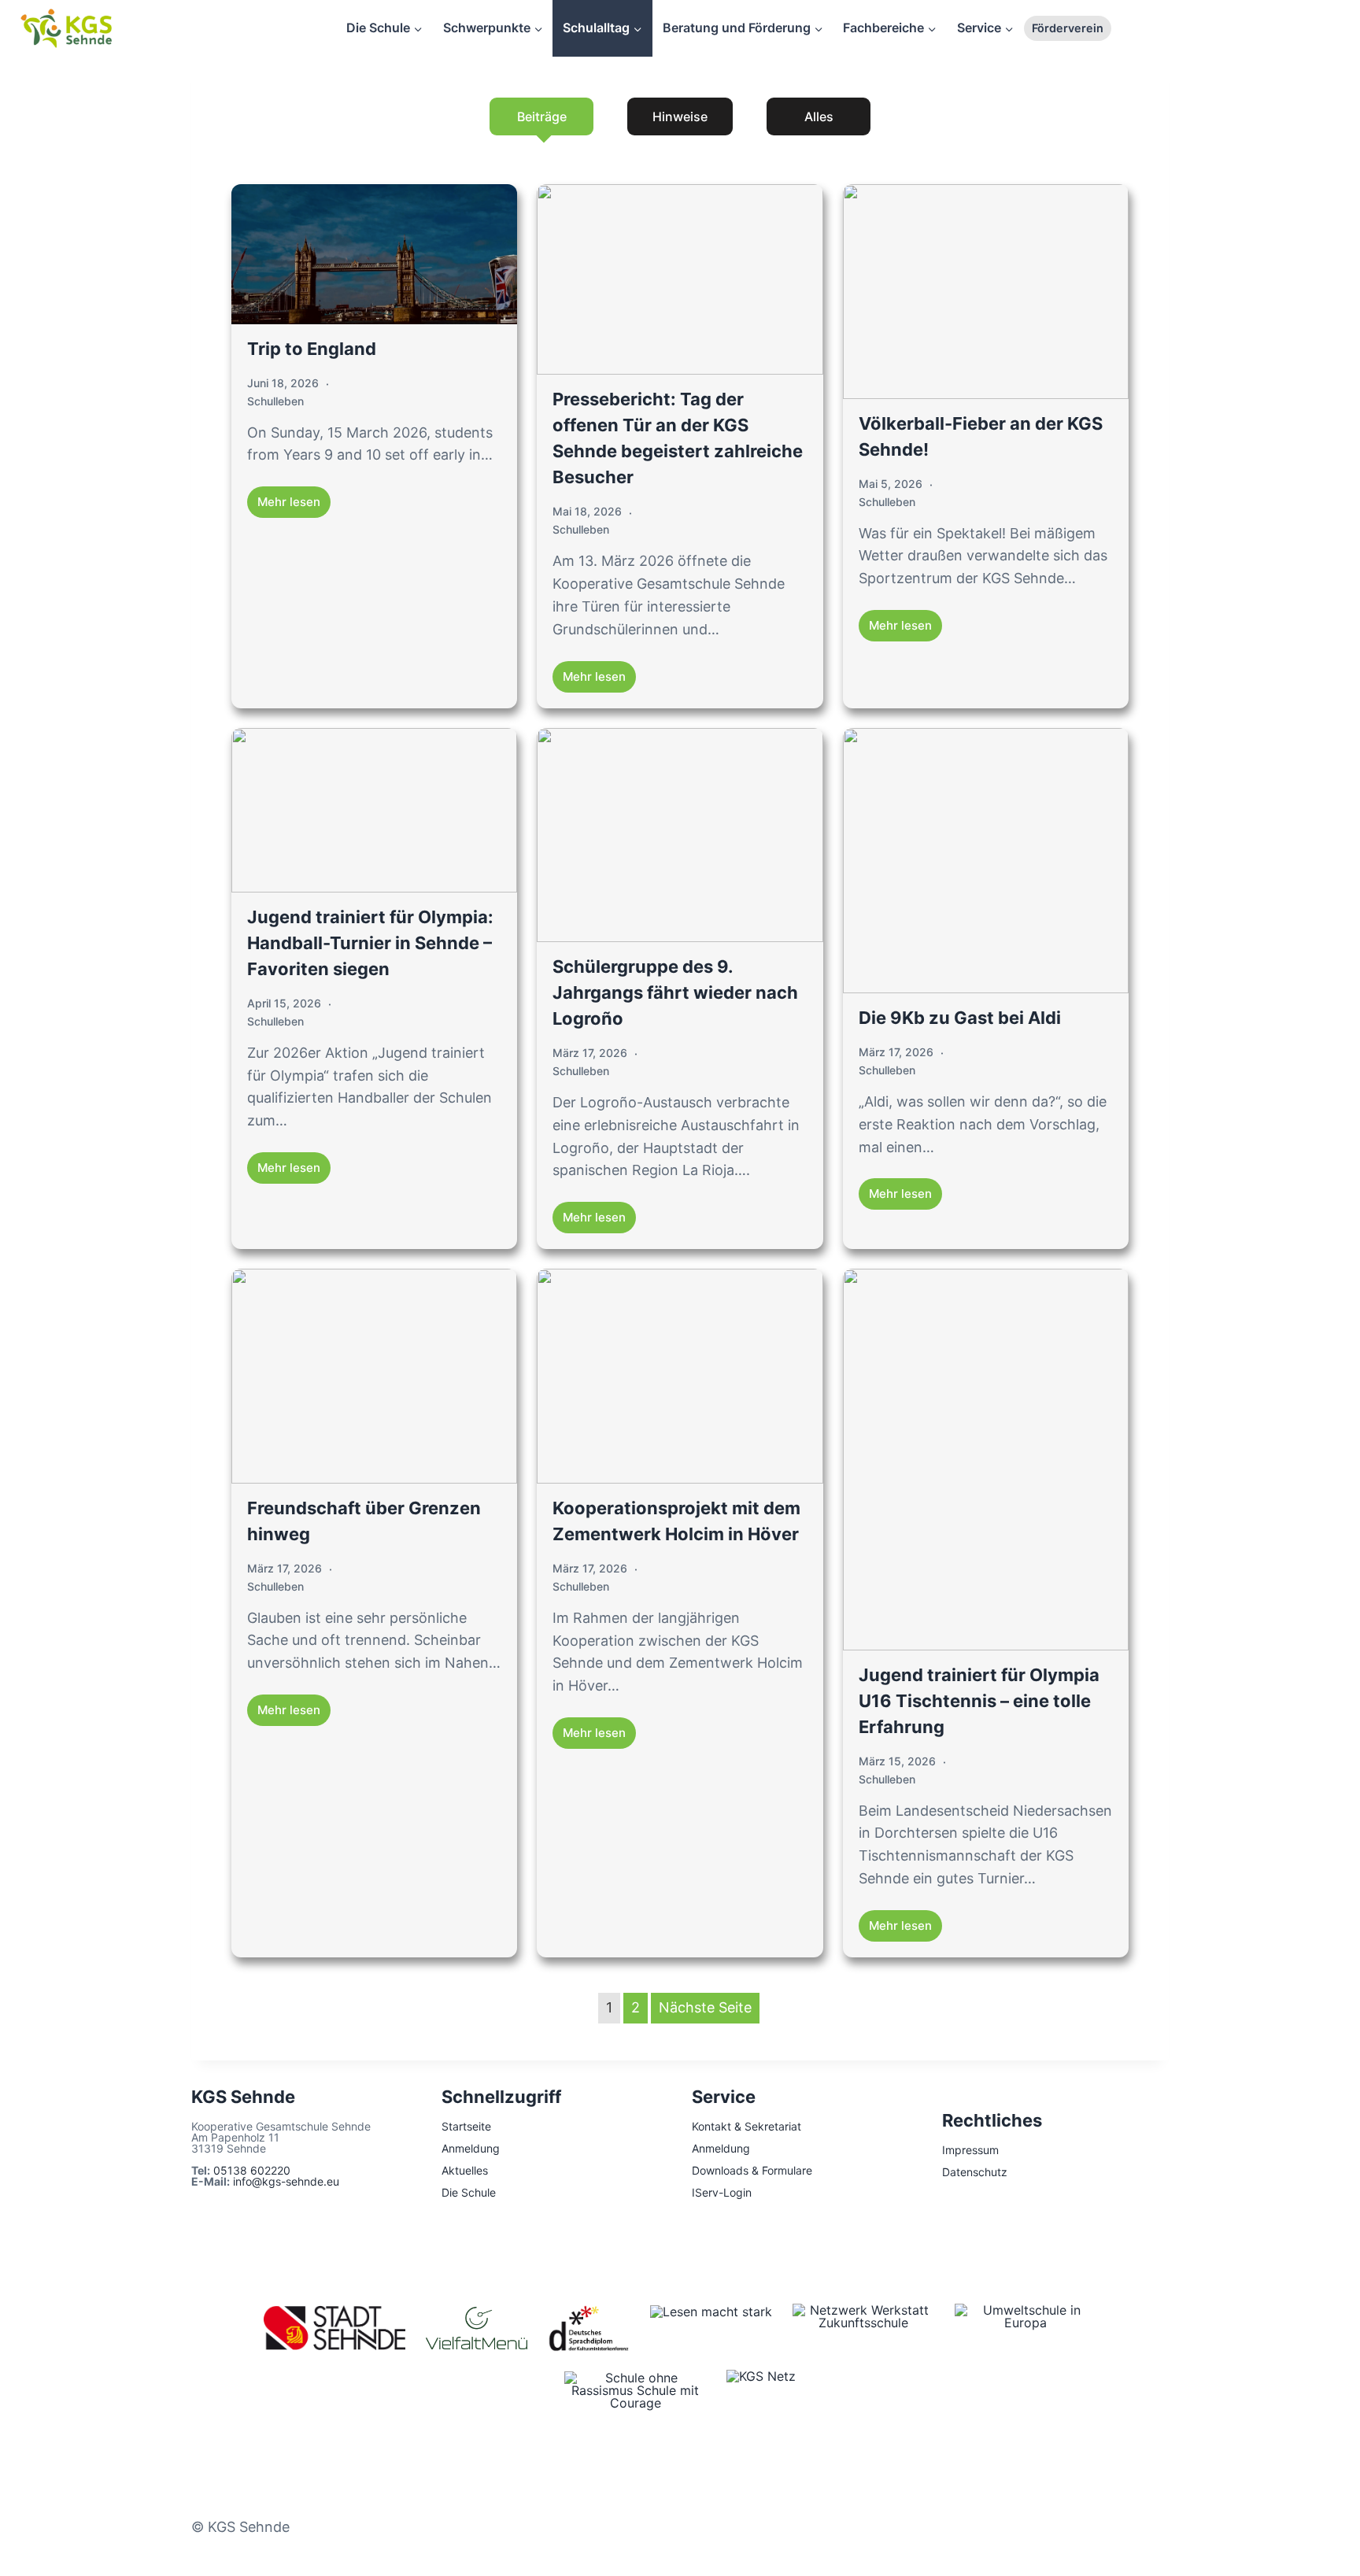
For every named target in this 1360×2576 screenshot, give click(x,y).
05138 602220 (252, 2170)
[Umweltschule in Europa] (1026, 2328)
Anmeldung (471, 2148)
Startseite (466, 2126)
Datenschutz (975, 2172)
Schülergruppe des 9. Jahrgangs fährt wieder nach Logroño (675, 992)
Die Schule (469, 2192)
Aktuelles (465, 2170)
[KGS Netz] (761, 2393)
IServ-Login (722, 2192)
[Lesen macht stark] (711, 2328)
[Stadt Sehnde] (334, 2328)
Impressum (970, 2150)
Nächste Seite (705, 2007)
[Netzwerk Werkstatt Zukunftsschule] (863, 2328)
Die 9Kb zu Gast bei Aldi (960, 1018)
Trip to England (312, 349)
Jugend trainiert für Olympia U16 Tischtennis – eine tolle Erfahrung (979, 1701)
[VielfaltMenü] (477, 2328)
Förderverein (1068, 28)
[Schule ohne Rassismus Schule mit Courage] (635, 2393)
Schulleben (275, 401)
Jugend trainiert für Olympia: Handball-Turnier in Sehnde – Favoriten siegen (370, 943)
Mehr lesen (289, 502)
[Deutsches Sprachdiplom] (589, 2328)
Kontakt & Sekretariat (747, 2126)
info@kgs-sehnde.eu (286, 2181)
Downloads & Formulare (752, 2170)
